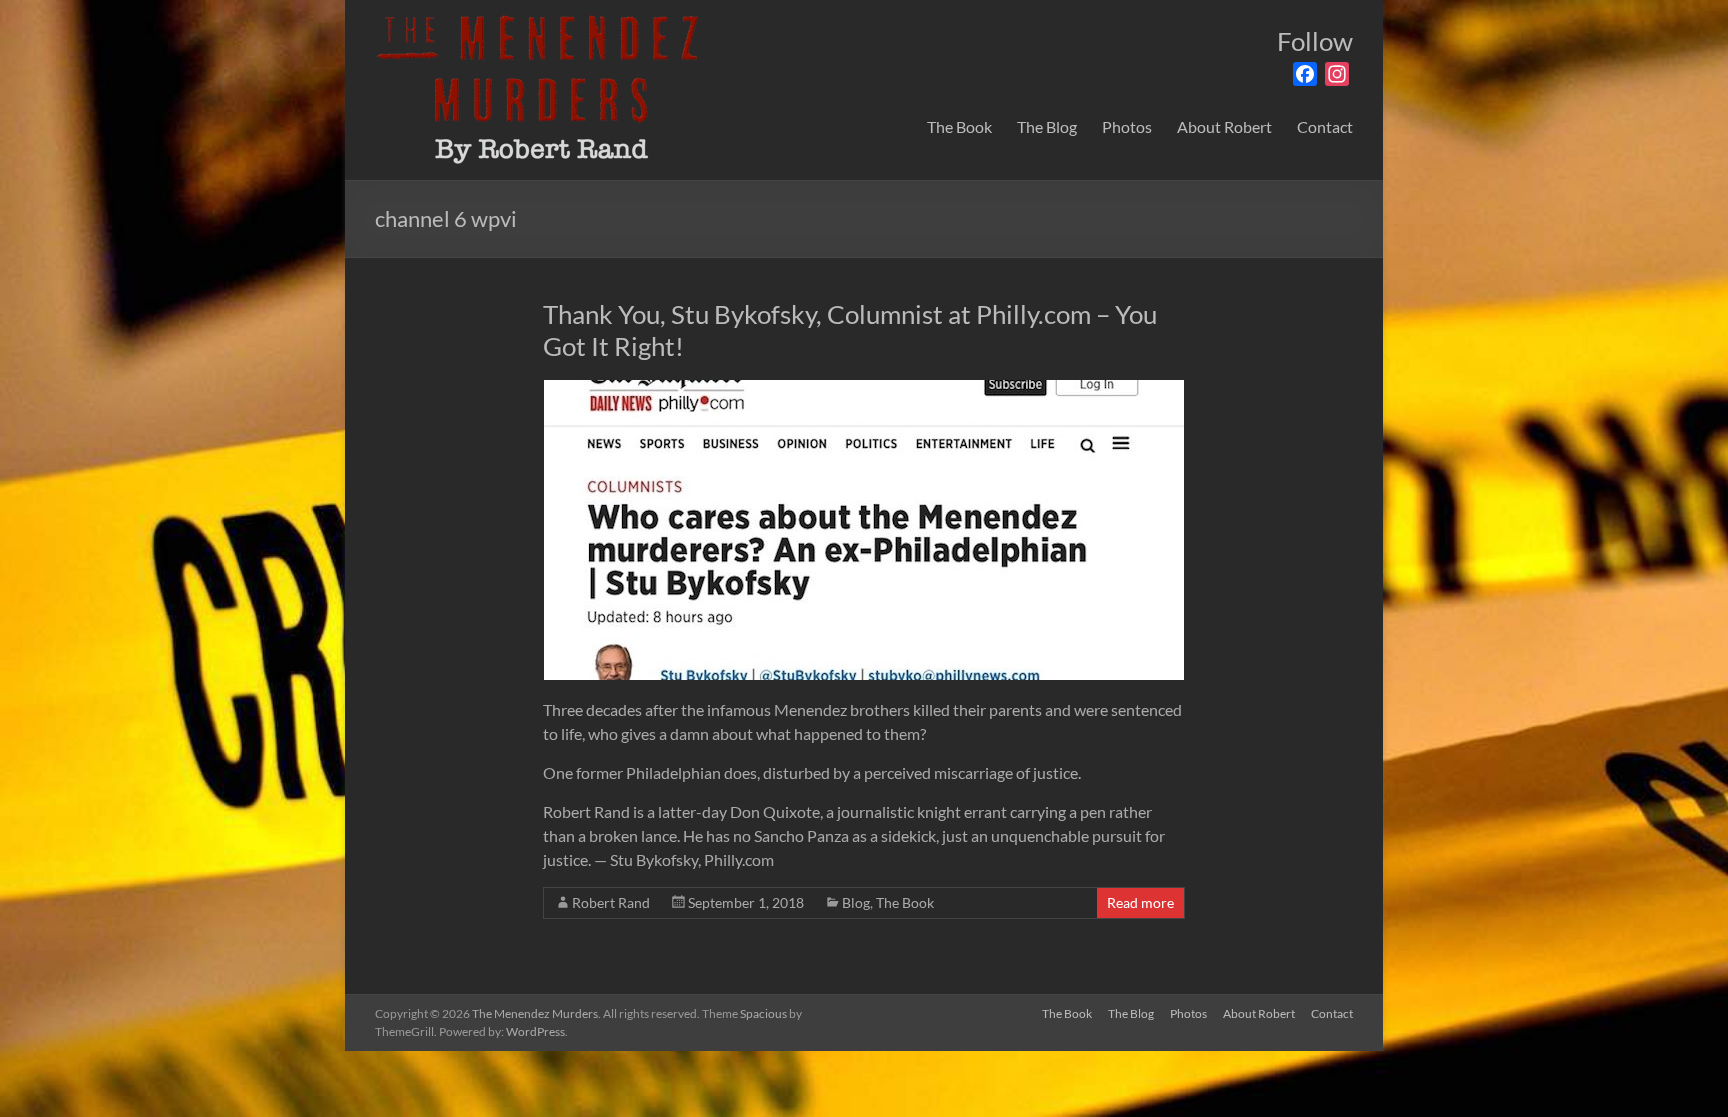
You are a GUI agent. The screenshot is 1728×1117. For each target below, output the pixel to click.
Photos (1127, 126)
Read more (1140, 902)
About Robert (1224, 126)
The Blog (1047, 126)
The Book (959, 126)
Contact (1325, 126)
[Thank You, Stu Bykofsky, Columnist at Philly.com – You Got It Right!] (864, 389)
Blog (856, 902)
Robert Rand (611, 902)
